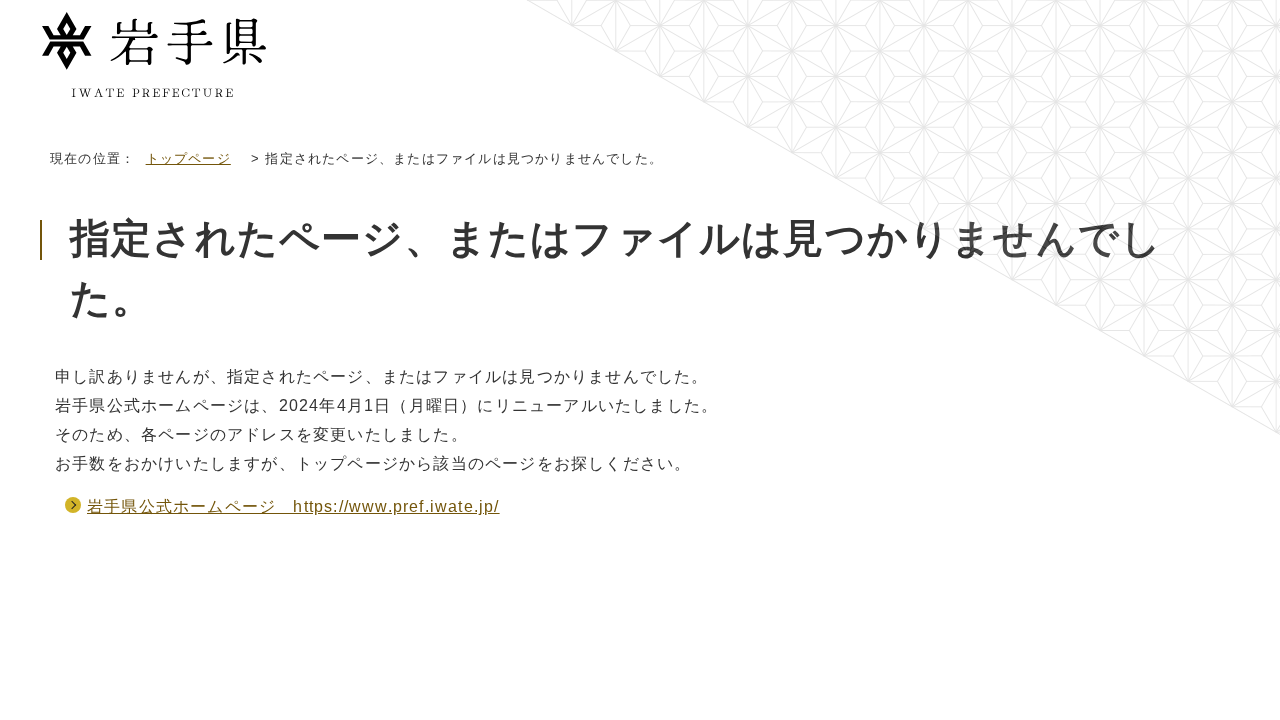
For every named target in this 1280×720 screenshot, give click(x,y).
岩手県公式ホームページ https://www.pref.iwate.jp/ (293, 506)
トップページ (188, 158)
